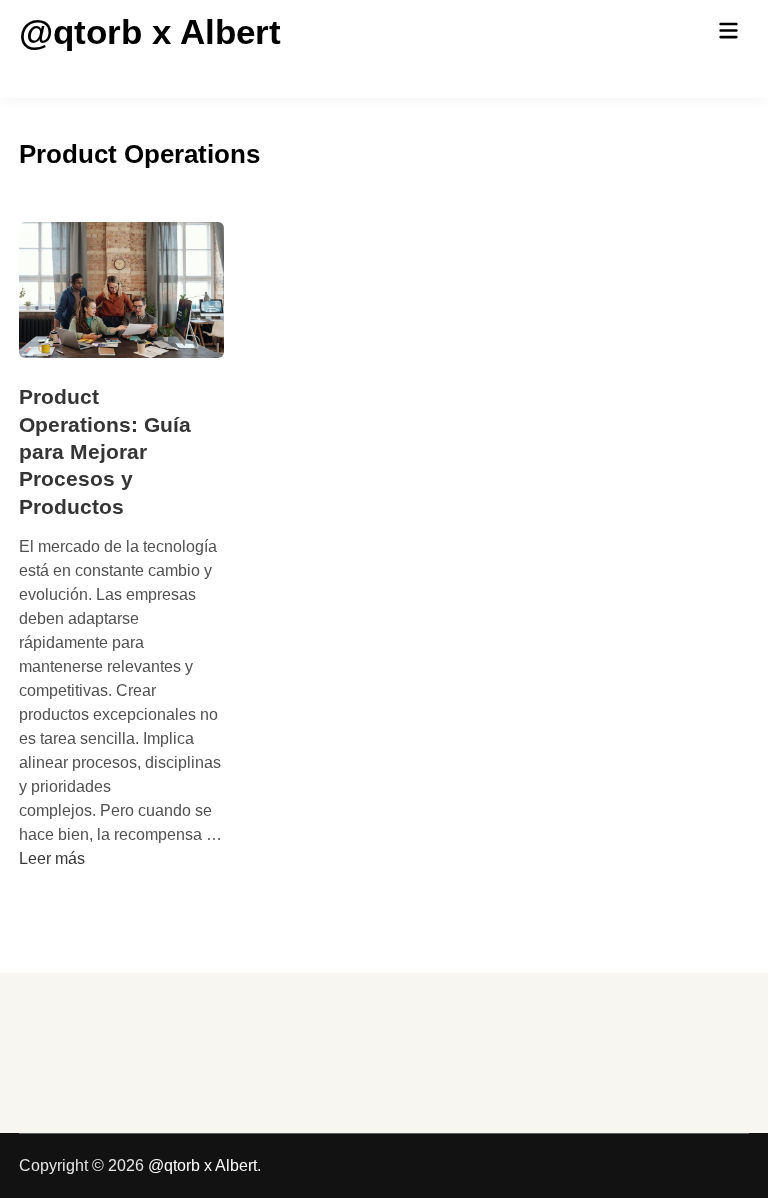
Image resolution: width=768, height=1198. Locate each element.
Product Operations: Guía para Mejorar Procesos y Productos (105, 451)
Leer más (52, 858)
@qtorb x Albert (150, 31)
